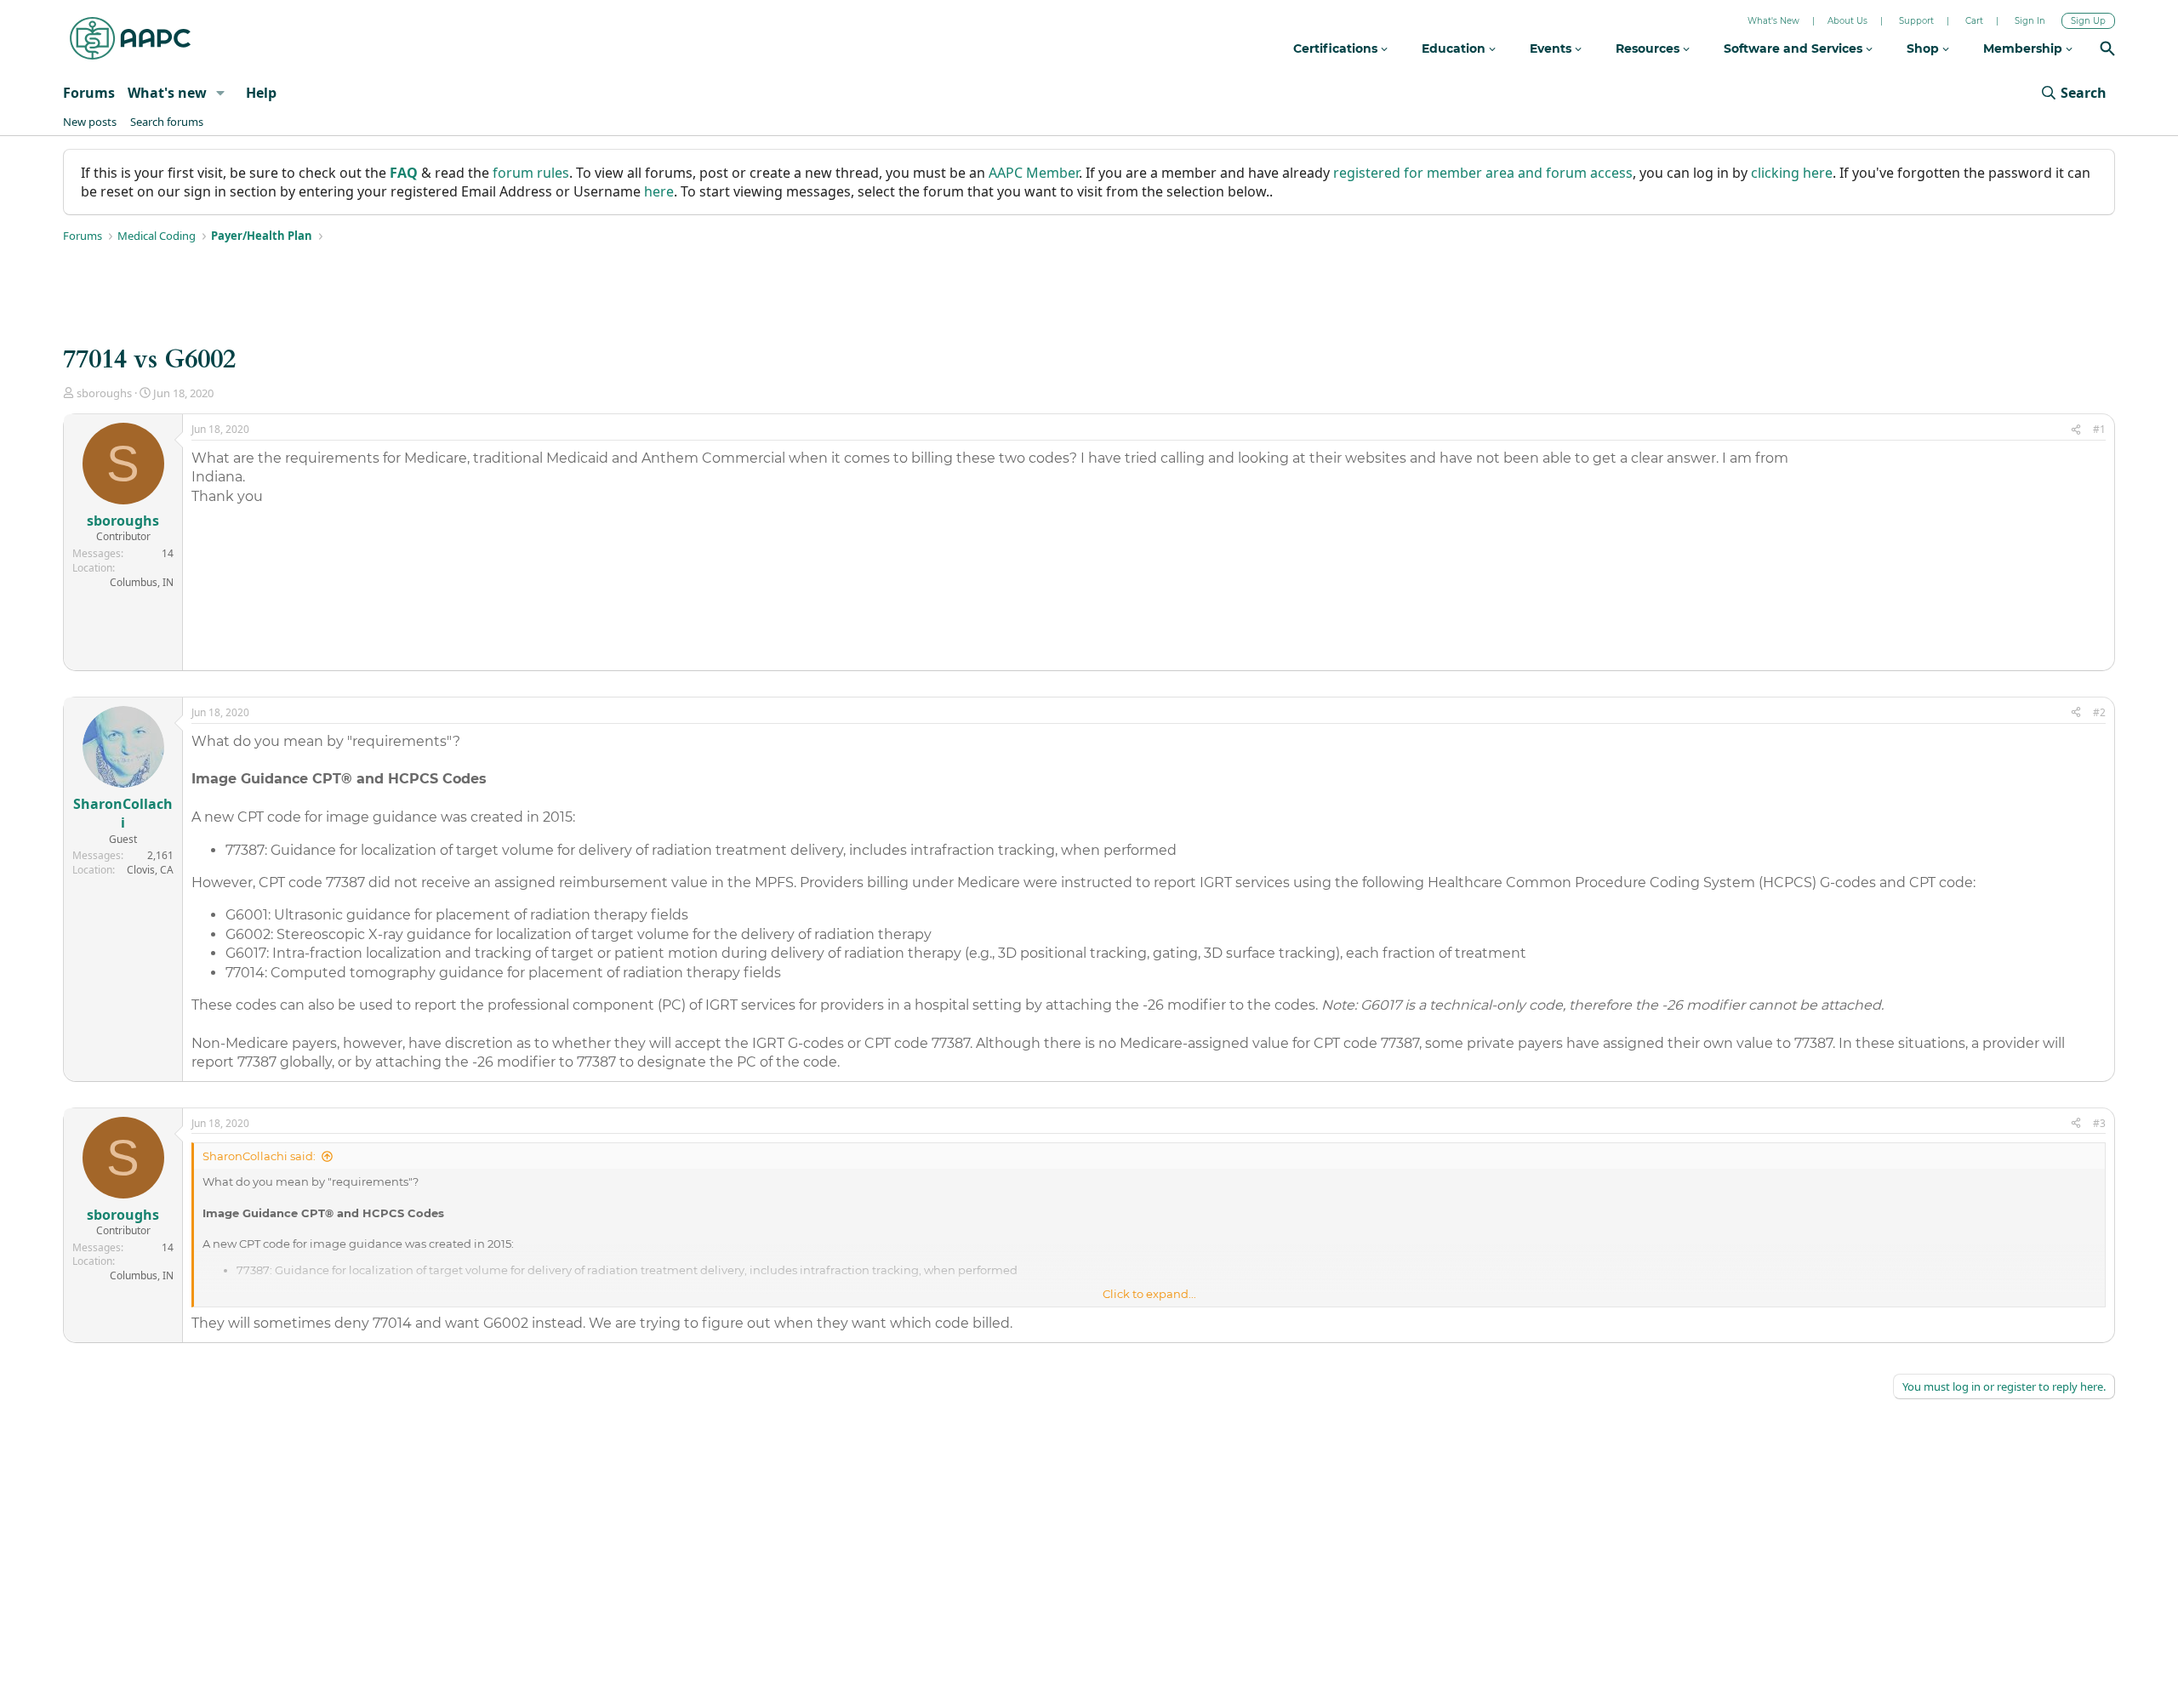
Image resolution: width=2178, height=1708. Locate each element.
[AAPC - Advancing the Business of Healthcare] (130, 38)
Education (1455, 48)
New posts (90, 122)
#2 (2099, 712)
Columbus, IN (142, 582)
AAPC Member (1034, 173)
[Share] (2076, 430)
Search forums (167, 122)
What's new (167, 93)
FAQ (404, 173)
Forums (89, 93)
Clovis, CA (150, 870)
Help (261, 93)
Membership (2024, 48)
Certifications (1337, 48)
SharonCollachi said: (259, 1156)
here (659, 191)
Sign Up (2088, 21)
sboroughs (104, 393)
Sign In (2030, 21)
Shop (1924, 48)
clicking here (1792, 173)
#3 (2099, 1123)
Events (1552, 48)
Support (1916, 21)
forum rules (531, 173)
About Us (1847, 21)
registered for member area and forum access (1483, 173)
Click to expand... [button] (1149, 1294)
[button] (221, 93)
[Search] (2107, 51)
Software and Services (1795, 48)
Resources (1649, 48)
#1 (2099, 429)
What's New (1773, 21)
